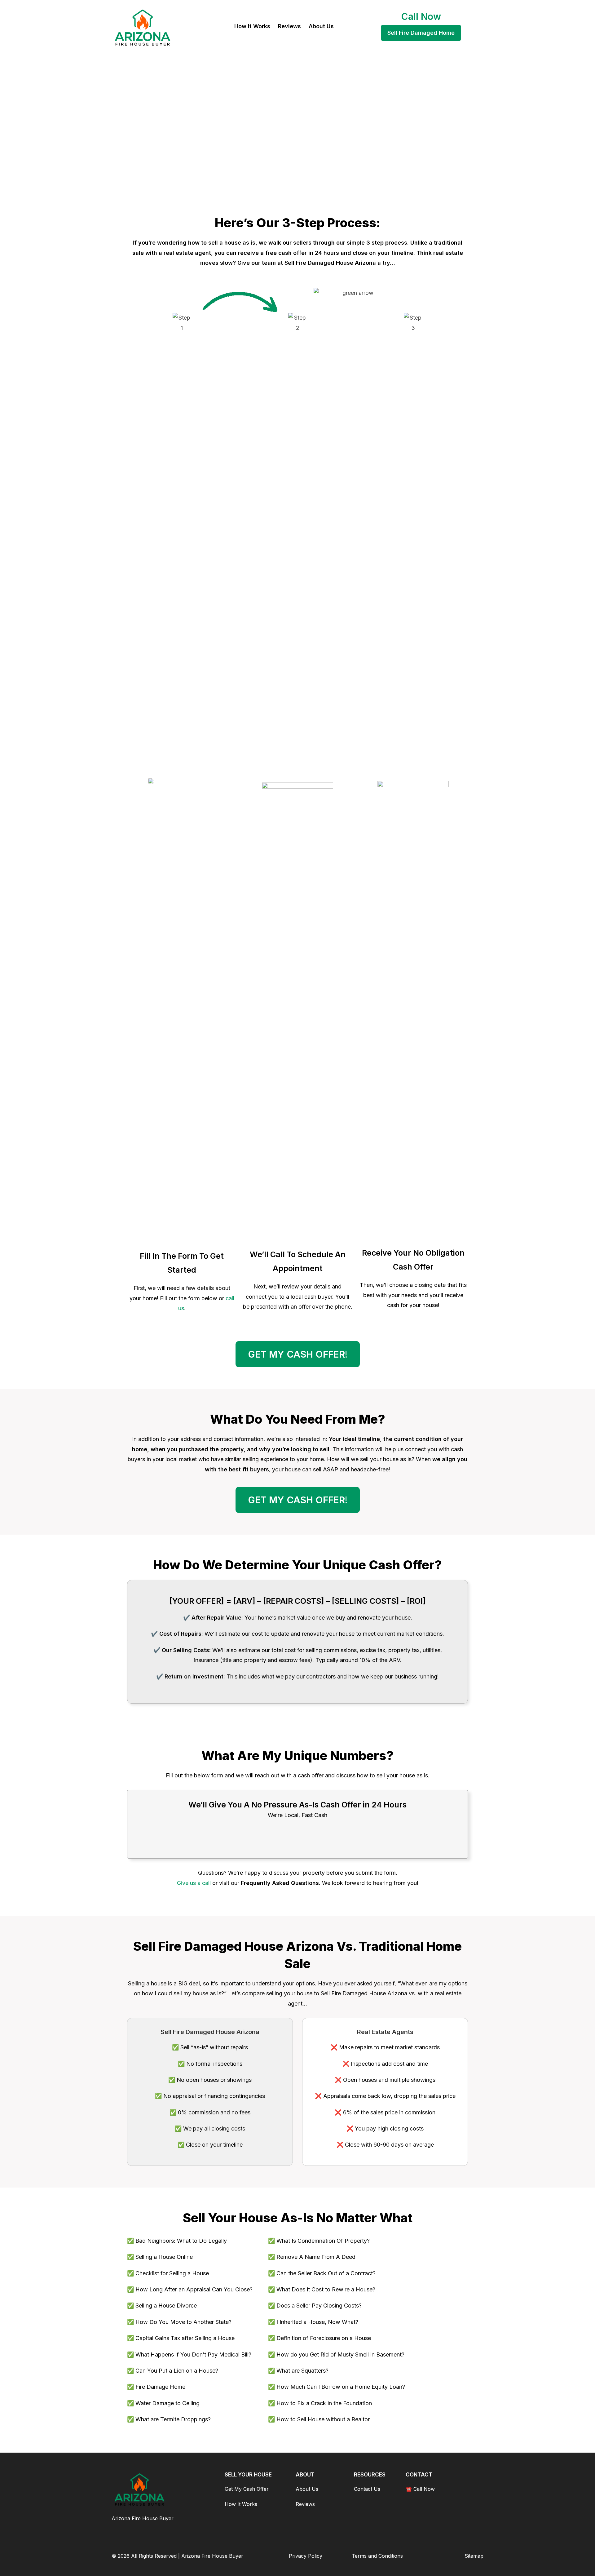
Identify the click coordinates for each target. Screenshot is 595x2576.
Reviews (305, 2504)
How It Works (241, 2504)
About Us (307, 2489)
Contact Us (367, 2489)
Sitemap (474, 2556)
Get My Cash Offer (247, 2489)
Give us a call (194, 1883)
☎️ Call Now (420, 2489)
